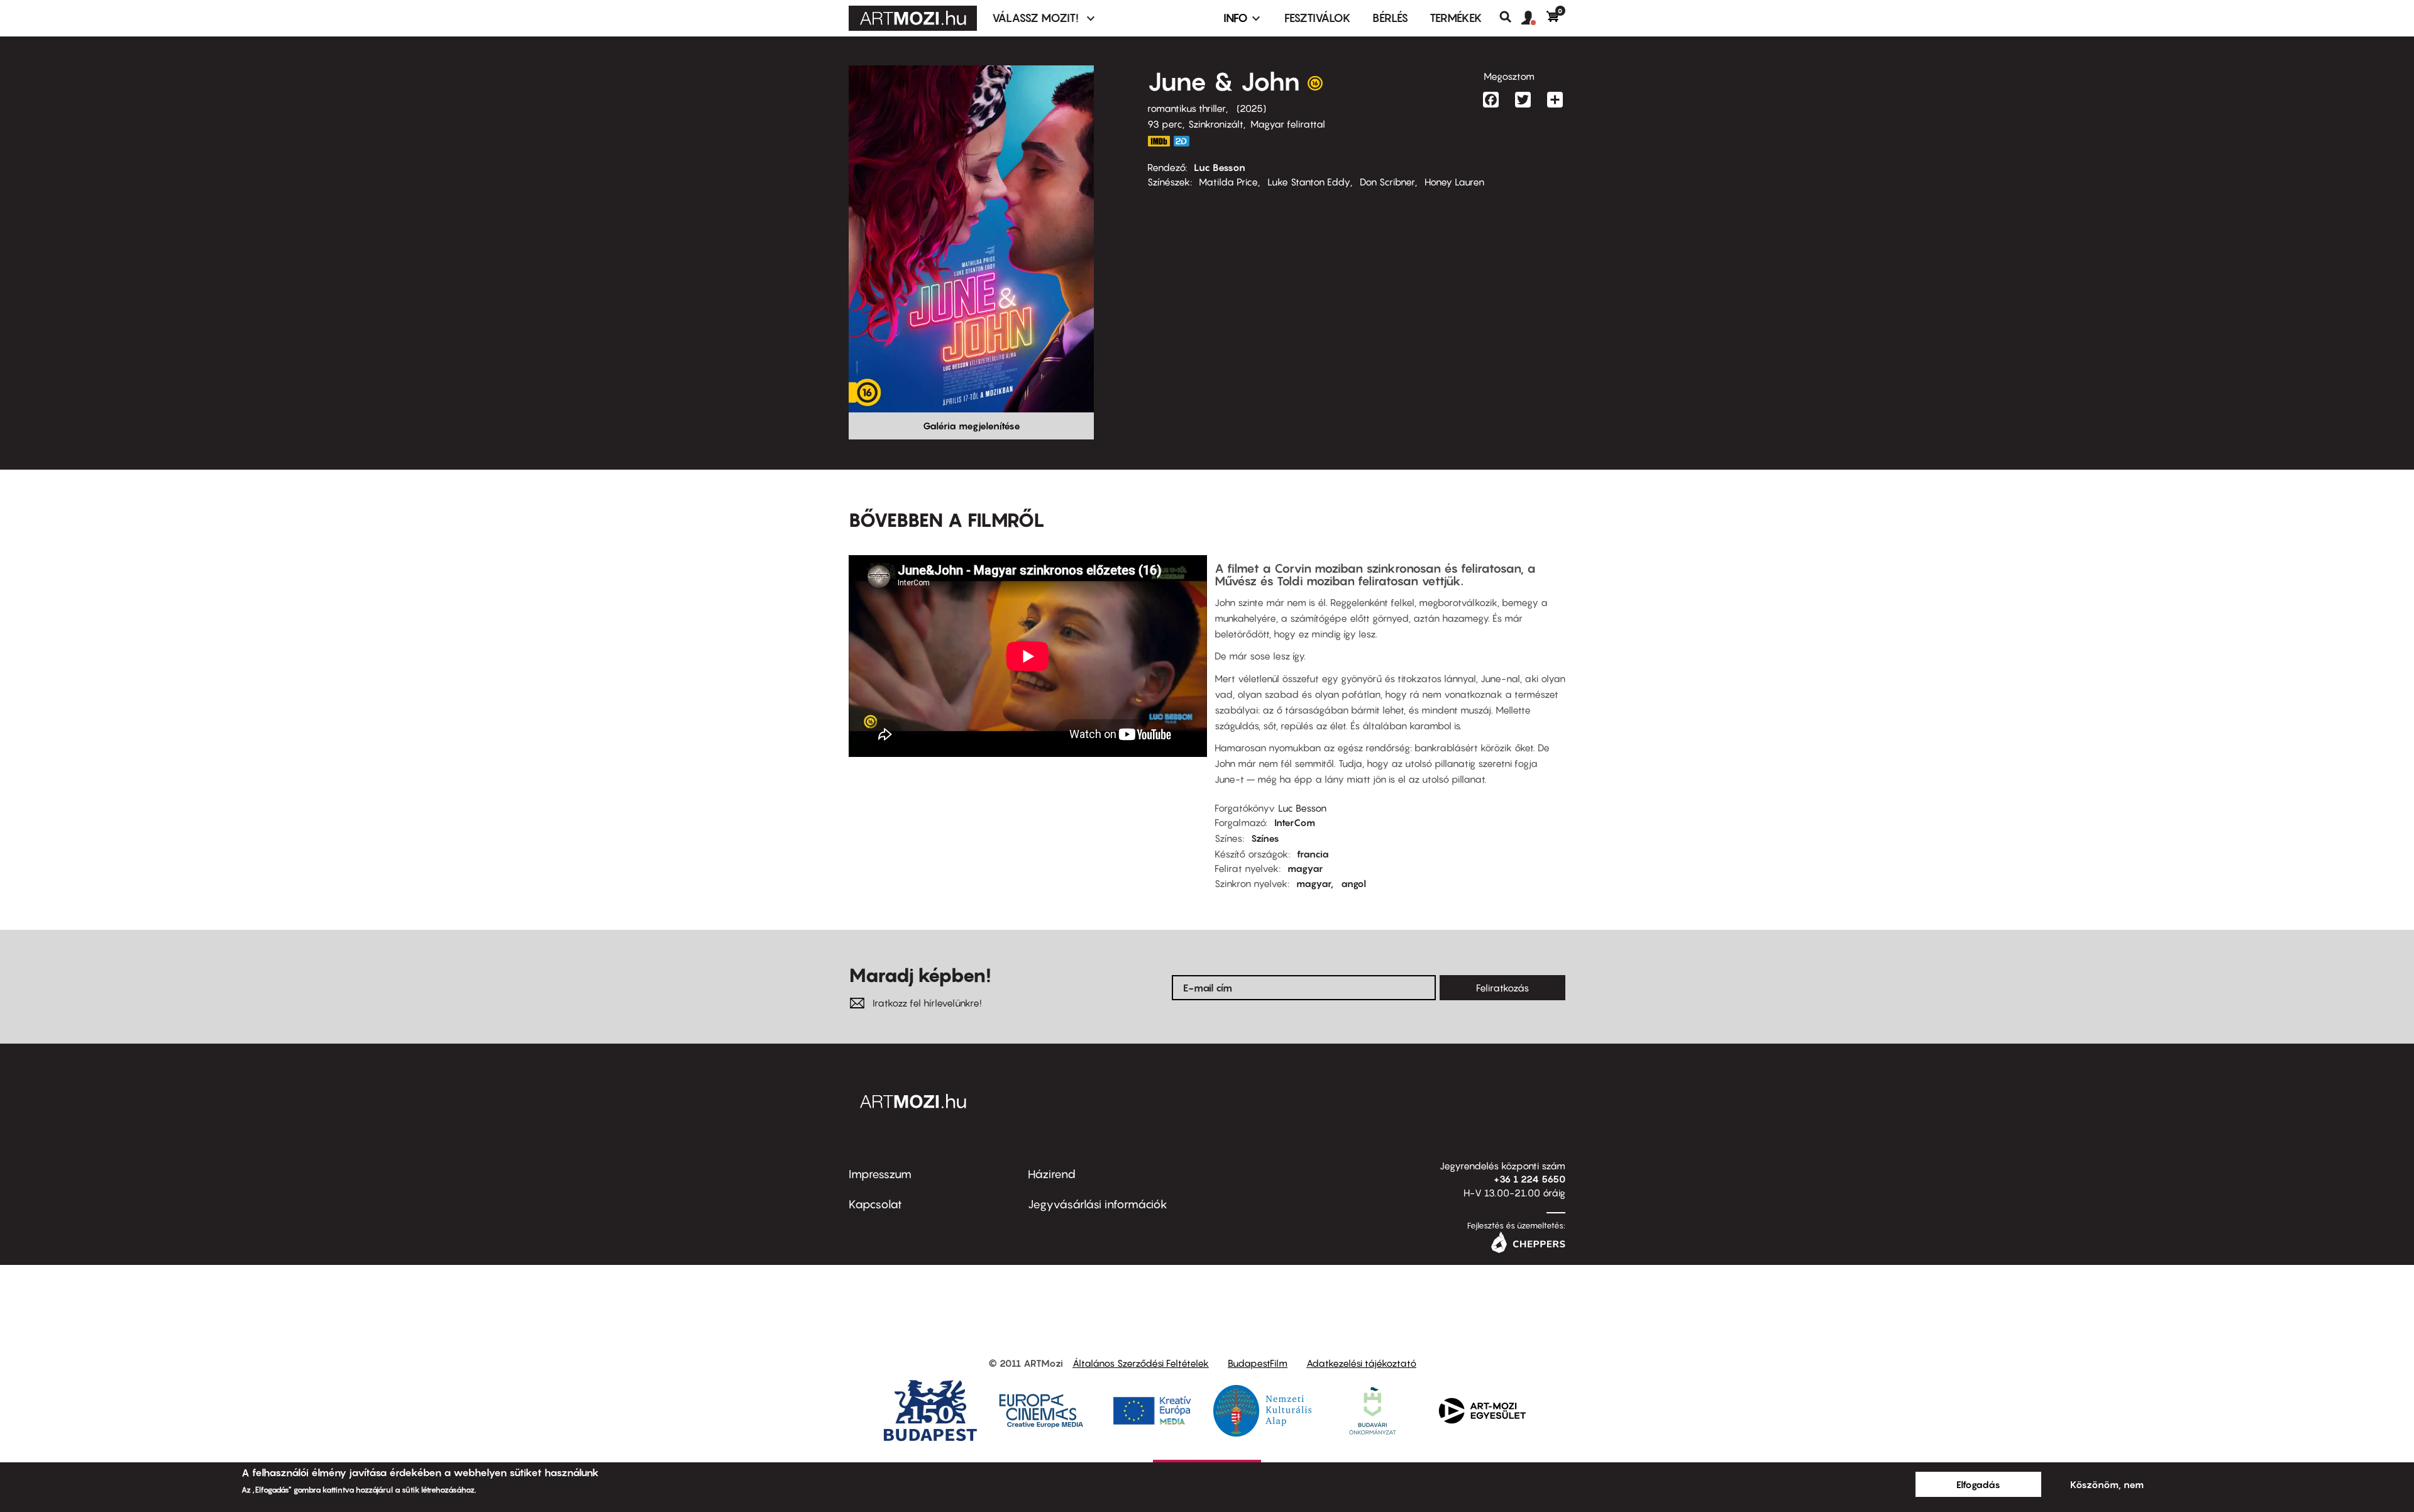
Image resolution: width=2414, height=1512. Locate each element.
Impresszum (880, 1174)
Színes (1265, 838)
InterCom (1295, 822)
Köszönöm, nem (2107, 1484)
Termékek (1456, 18)
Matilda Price (1228, 182)
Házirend (1052, 1174)
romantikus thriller (1187, 108)
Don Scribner (1387, 182)
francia (1313, 854)
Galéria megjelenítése (972, 426)
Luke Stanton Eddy (1309, 182)
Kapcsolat (875, 1204)
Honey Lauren (1454, 182)
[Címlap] (913, 18)
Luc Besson (1220, 167)
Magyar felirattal (1288, 124)
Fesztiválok (1318, 18)
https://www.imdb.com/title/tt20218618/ (1159, 141)
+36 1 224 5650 (1529, 1179)
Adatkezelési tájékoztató (1361, 1363)
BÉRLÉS (1390, 18)
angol (1353, 883)
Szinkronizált (1216, 124)
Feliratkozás (1502, 988)
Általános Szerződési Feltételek (1141, 1363)
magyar (1305, 868)
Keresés (1510, 17)
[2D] (1185, 141)
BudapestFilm (1258, 1363)
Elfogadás (1978, 1484)
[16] (1315, 86)
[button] (1534, 18)
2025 (1251, 108)
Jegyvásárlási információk (1098, 1204)
